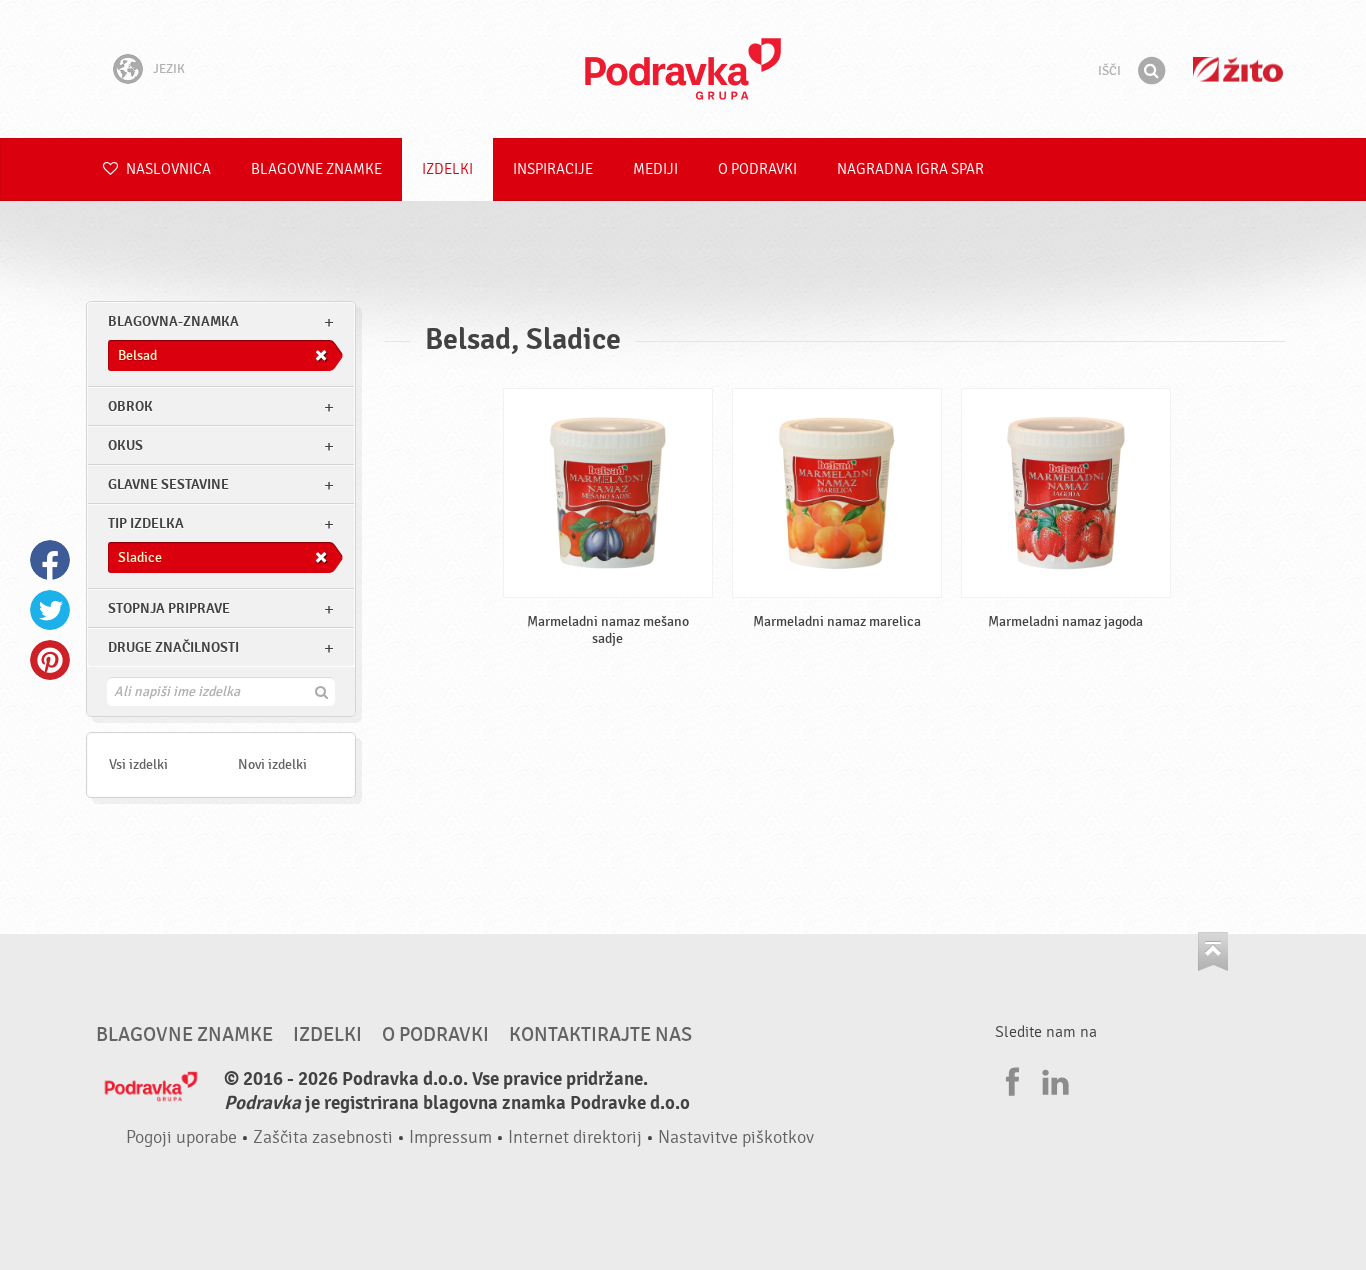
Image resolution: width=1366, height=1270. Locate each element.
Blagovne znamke (316, 169)
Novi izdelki (272, 764)
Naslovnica (167, 169)
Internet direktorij (575, 1137)
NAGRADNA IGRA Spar (910, 169)
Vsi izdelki (138, 764)
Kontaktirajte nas (600, 1035)
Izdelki (447, 169)
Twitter (50, 610)
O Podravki (757, 169)
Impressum (450, 1137)
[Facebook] (1010, 1079)
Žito (1238, 69)
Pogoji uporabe (181, 1137)
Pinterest (50, 660)
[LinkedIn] (1053, 1079)
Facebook (50, 560)
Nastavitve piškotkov (736, 1137)
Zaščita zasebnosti (323, 1137)
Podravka (683, 69)
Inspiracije (553, 169)
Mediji (655, 169)
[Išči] (1151, 71)
